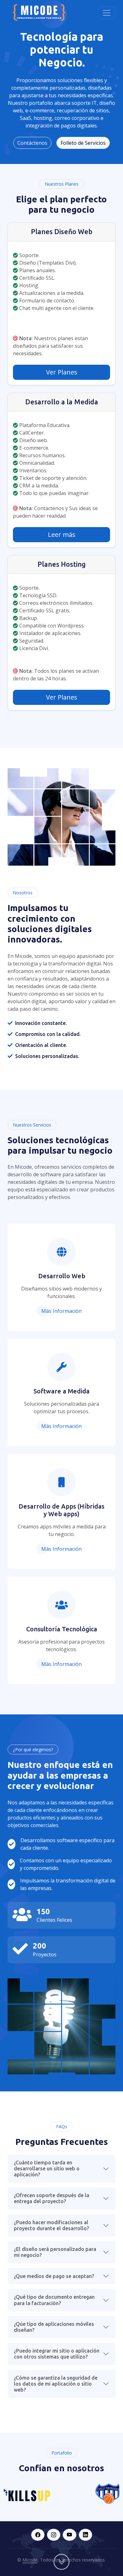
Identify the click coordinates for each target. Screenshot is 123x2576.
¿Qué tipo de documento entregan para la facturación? (54, 2300)
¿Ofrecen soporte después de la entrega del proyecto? (52, 2198)
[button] (38, 2535)
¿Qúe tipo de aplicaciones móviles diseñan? (54, 2327)
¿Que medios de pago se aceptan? (54, 2276)
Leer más (62, 534)
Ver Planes (62, 372)
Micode (30, 2560)
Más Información (61, 1311)
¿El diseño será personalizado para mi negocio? (55, 2252)
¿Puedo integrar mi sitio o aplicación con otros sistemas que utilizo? (57, 2354)
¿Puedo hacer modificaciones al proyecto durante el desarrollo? (51, 2225)
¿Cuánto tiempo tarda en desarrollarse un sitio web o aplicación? (47, 2168)
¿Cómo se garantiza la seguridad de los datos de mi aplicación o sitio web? (56, 2384)
